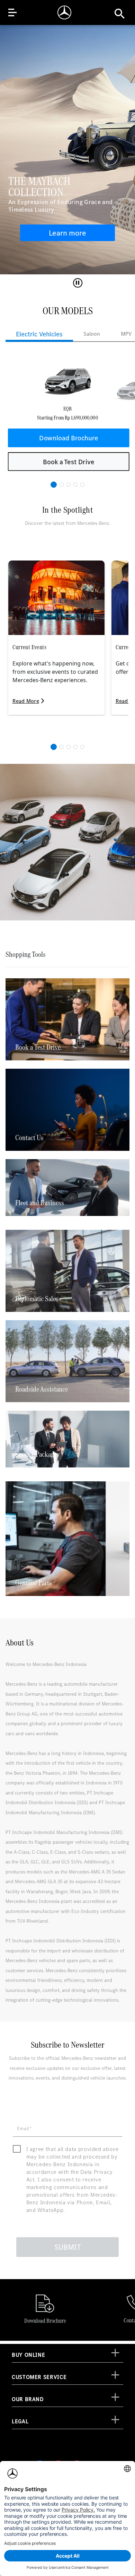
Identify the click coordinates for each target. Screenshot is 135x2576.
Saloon (92, 334)
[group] (67, 419)
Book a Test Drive (69, 462)
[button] (54, 485)
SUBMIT (68, 2247)
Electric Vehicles (39, 334)
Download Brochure (69, 438)
